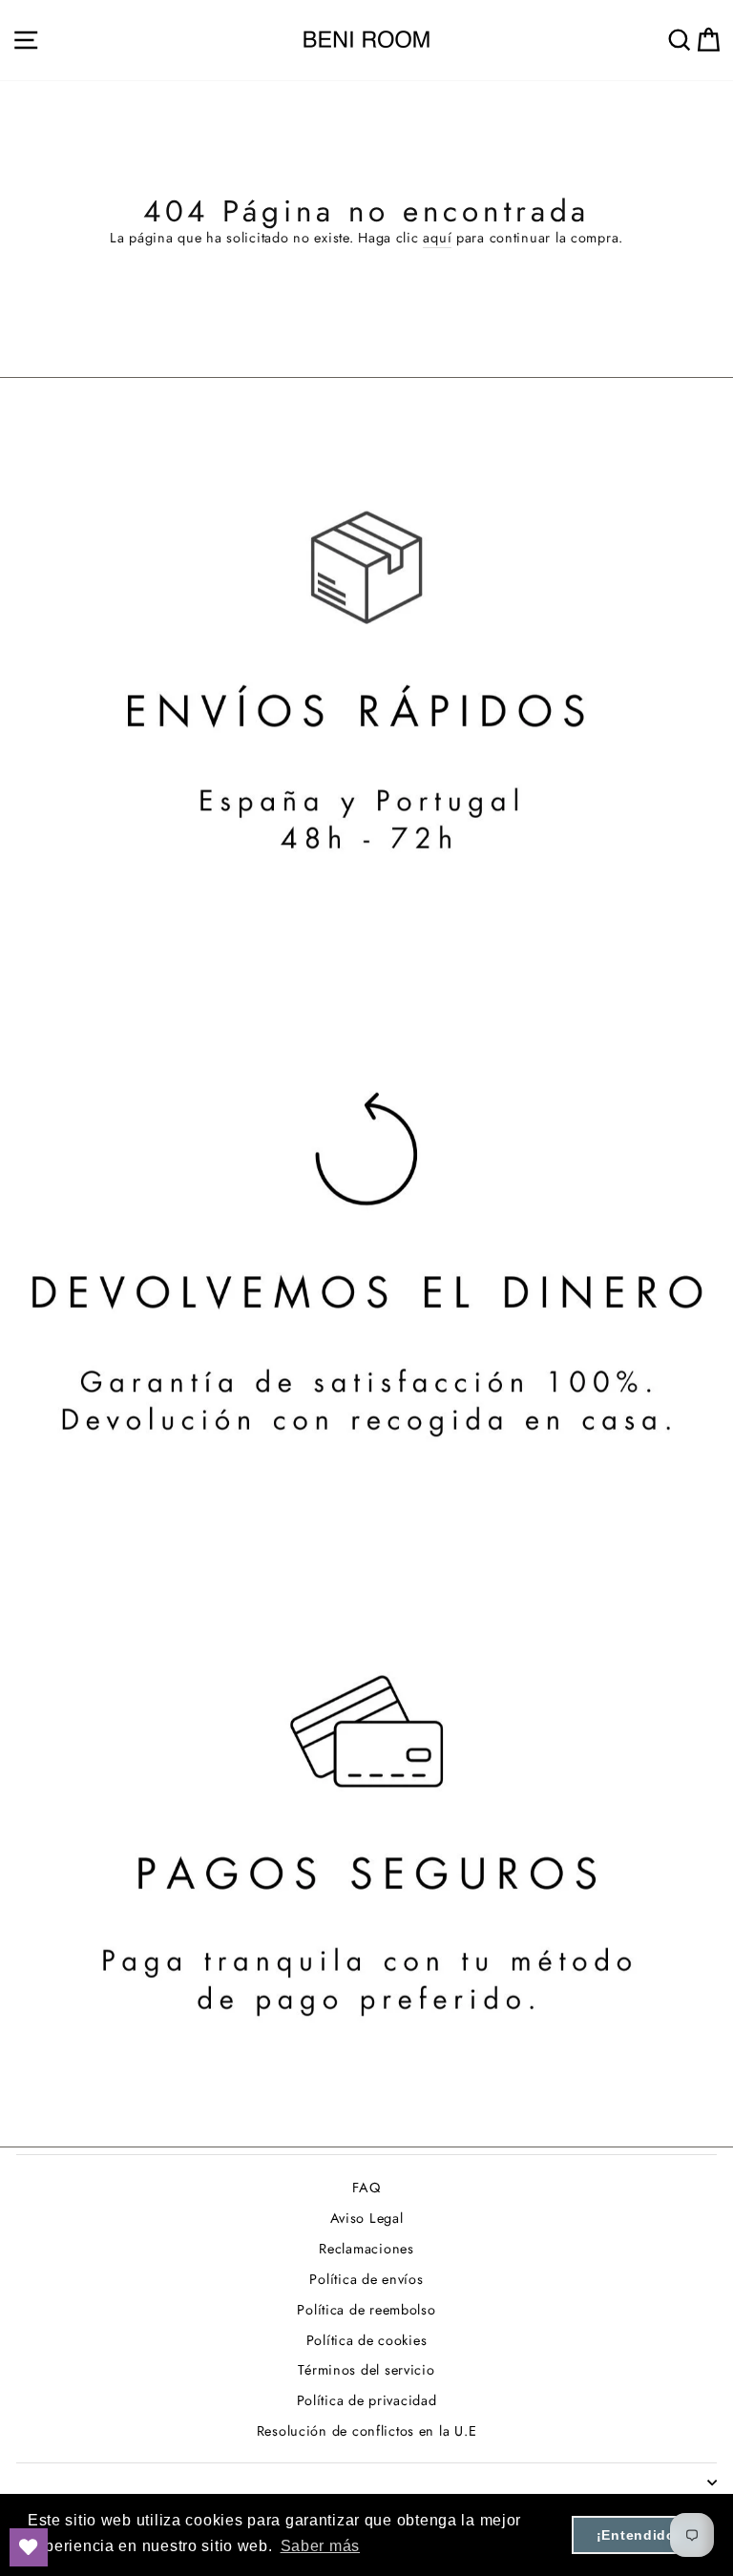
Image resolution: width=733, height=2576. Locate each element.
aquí (437, 238)
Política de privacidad (367, 2400)
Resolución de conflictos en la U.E (367, 2431)
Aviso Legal (367, 2218)
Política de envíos (366, 2279)
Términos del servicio (366, 2370)
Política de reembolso (366, 2310)
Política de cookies (367, 2340)
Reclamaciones (366, 2249)
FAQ (366, 2188)
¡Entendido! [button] (639, 2535)
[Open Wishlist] (29, 2547)
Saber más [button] (321, 2546)
